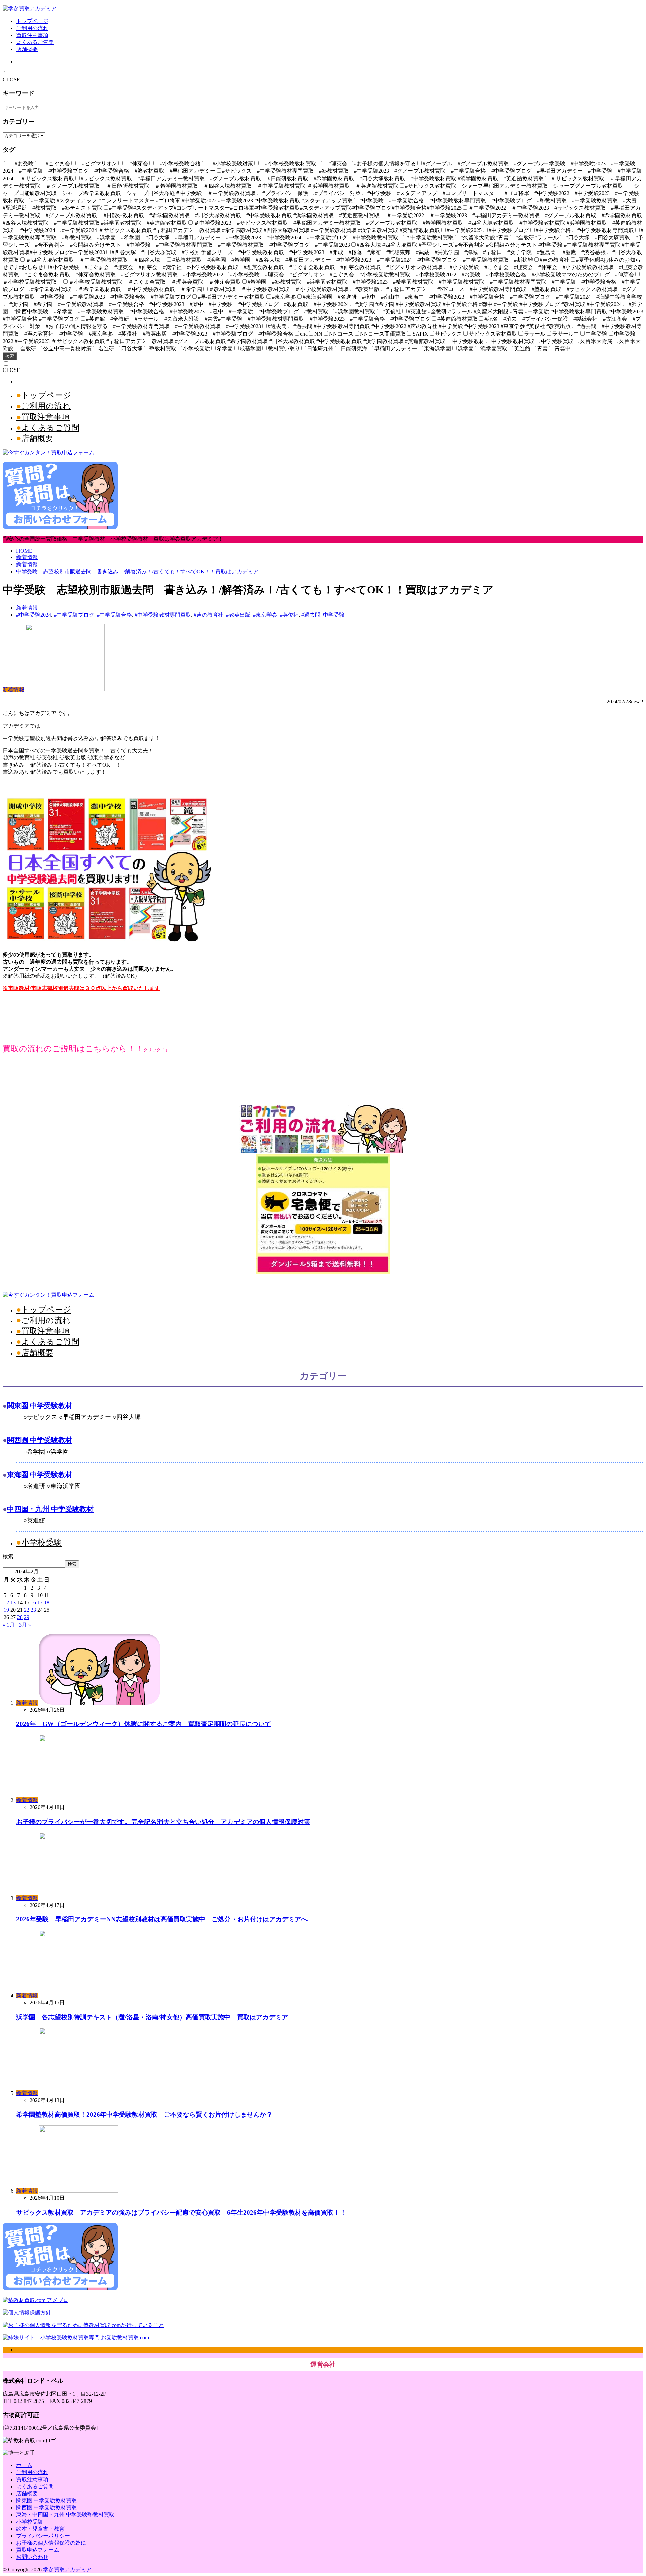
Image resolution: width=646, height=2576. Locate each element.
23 (33, 1610)
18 (47, 1603)
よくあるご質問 (35, 42)
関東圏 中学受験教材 (40, 1406)
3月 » (25, 1625)
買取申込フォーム (38, 2550)
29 (27, 1617)
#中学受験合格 (114, 615)
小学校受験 (41, 1543)
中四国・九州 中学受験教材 (50, 1509)
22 (27, 1610)
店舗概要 (27, 49)
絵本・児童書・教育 (40, 2529)
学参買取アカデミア (67, 2569)
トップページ (32, 21)
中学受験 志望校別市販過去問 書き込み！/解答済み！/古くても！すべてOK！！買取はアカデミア (137, 571)
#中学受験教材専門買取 (163, 615)
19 (6, 1610)
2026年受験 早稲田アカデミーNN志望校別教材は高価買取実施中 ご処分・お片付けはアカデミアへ (162, 1919)
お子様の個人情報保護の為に (51, 2543)
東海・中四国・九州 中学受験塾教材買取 (65, 2515)
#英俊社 (289, 615)
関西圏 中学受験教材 (40, 1440)
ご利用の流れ (32, 28)
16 (33, 1603)
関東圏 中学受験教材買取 (46, 2501)
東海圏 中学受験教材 (40, 1474)
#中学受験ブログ (74, 615)
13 (13, 1603)
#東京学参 (265, 615)
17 (40, 1603)
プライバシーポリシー (43, 2536)
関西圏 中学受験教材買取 (46, 2508)
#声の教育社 (209, 615)
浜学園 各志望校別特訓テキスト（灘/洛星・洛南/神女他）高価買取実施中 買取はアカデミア (152, 2017)
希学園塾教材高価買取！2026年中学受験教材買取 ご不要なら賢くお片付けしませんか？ (144, 2115)
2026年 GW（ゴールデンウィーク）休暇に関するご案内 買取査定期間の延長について (144, 1724)
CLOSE (11, 80)
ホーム (24, 2465)
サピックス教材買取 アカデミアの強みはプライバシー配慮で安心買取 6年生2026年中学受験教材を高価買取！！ (181, 2212)
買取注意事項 (32, 35)
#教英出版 (238, 615)
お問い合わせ (32, 2557)
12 (6, 1603)
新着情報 (27, 557)
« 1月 (9, 1625)
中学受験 (334, 615)
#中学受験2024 (34, 615)
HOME (24, 551)
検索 (10, 356)
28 (20, 1617)
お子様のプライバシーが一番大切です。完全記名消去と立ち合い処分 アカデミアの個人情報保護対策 (163, 1822)
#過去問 (311, 615)
